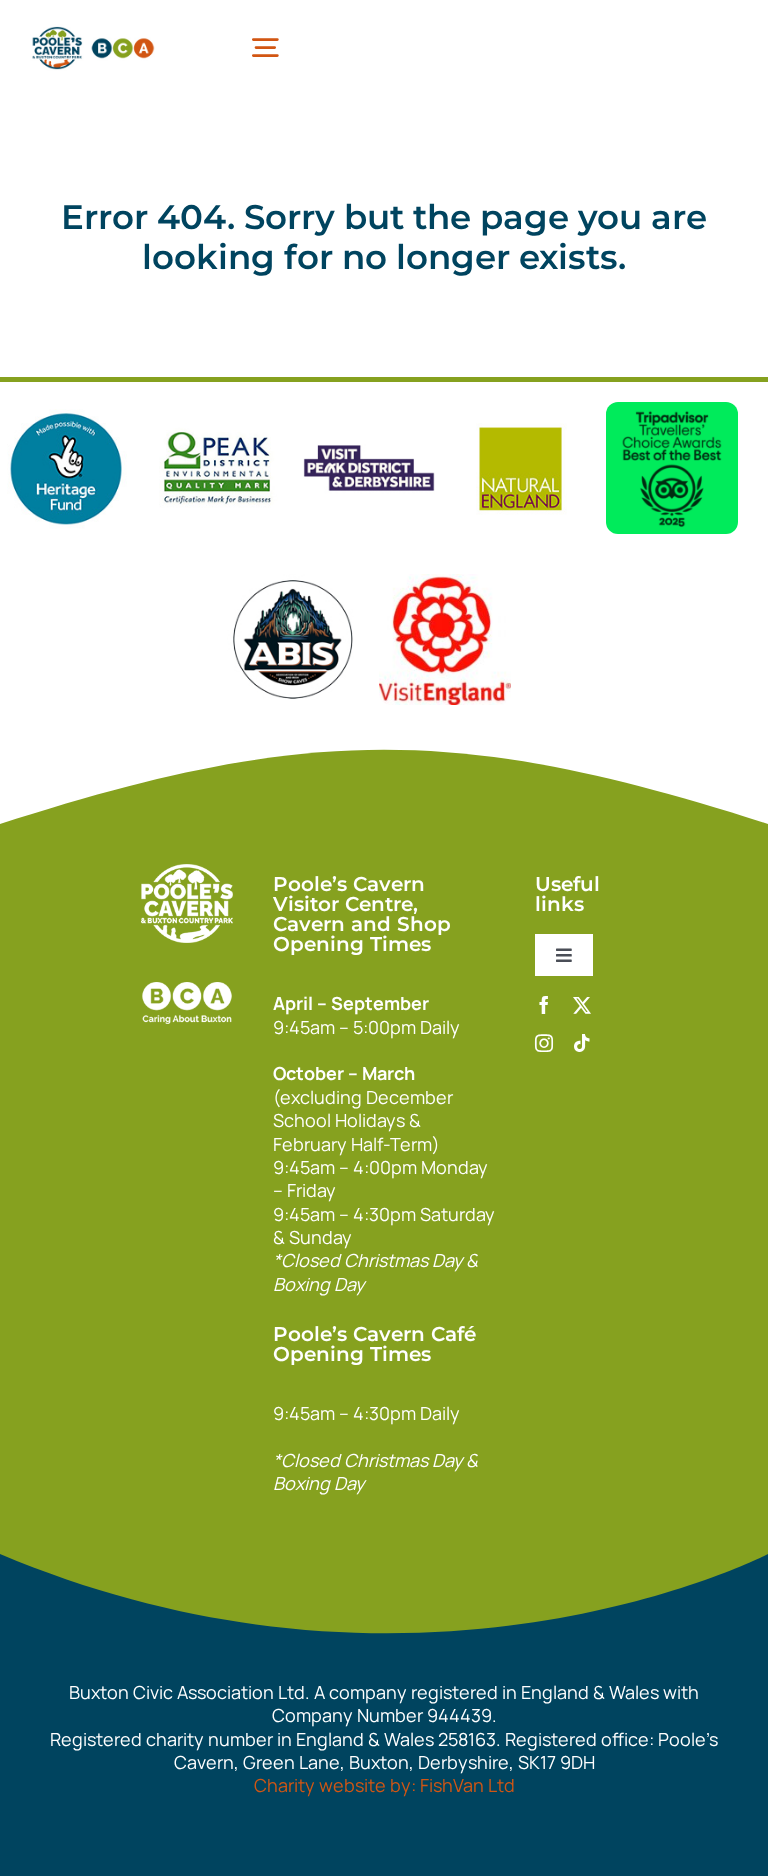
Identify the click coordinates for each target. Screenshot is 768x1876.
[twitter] (582, 1005)
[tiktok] (582, 1043)
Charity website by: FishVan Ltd (384, 1785)
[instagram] (544, 1043)
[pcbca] (93, 30)
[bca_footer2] (186, 972)
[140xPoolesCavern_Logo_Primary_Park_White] (186, 873)
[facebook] (544, 1005)
